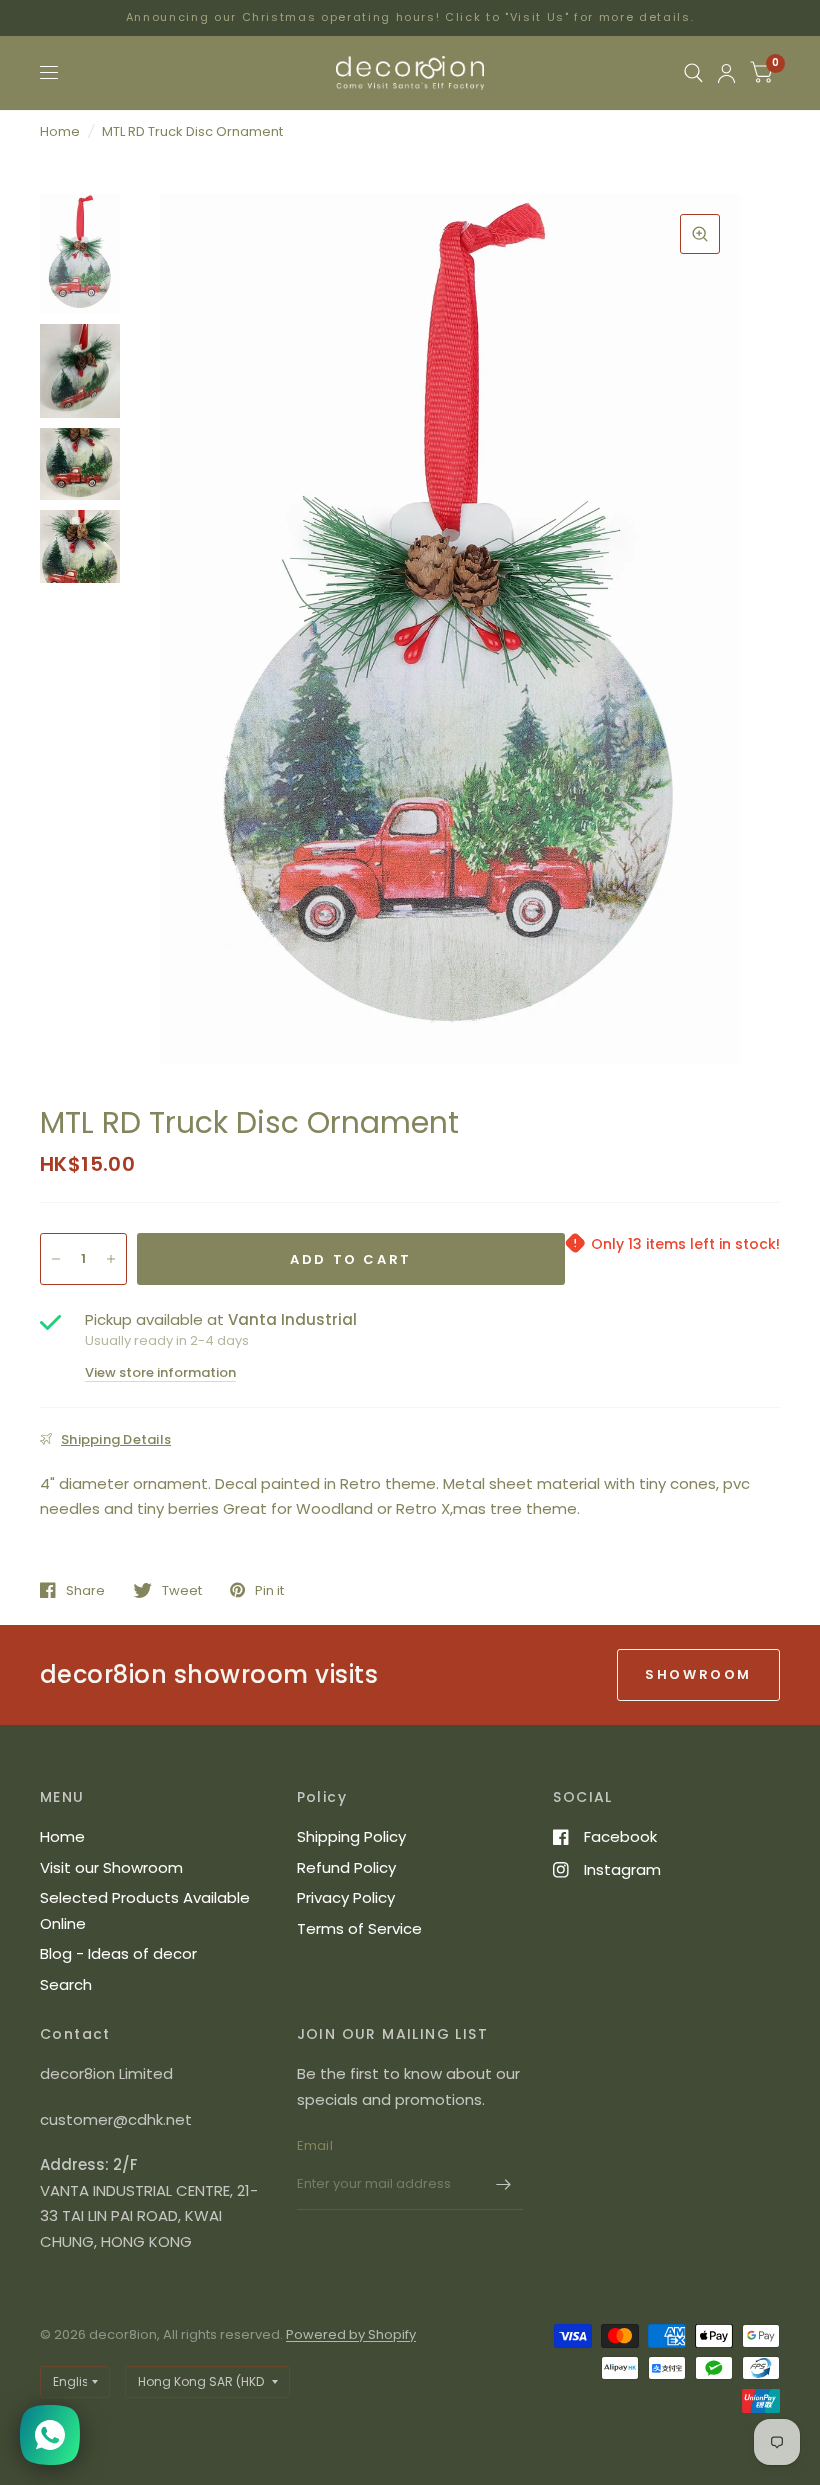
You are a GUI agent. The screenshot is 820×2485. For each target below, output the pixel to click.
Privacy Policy (346, 1897)
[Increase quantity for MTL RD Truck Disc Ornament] (111, 1259)
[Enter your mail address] (503, 2184)
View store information (160, 1372)
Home (60, 131)
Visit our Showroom (111, 1867)
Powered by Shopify (351, 2334)
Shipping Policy (351, 1836)
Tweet (182, 1590)
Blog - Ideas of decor (118, 1953)
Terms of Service (359, 1928)
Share (85, 1590)
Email (315, 2145)
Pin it (269, 1590)
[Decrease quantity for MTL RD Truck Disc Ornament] (56, 1259)
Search (66, 1984)
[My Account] (726, 73)
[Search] (693, 73)
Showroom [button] (698, 1674)
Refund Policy (346, 1867)
